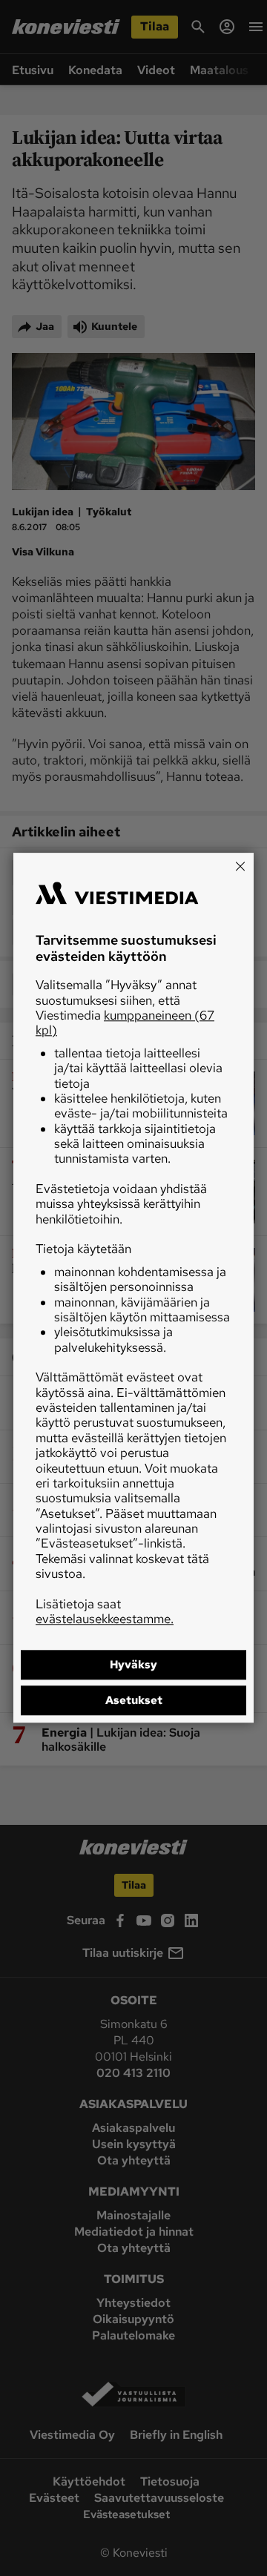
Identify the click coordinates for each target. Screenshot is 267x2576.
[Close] (240, 866)
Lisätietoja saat (105, 1611)
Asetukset (134, 1701)
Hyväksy (133, 1665)
